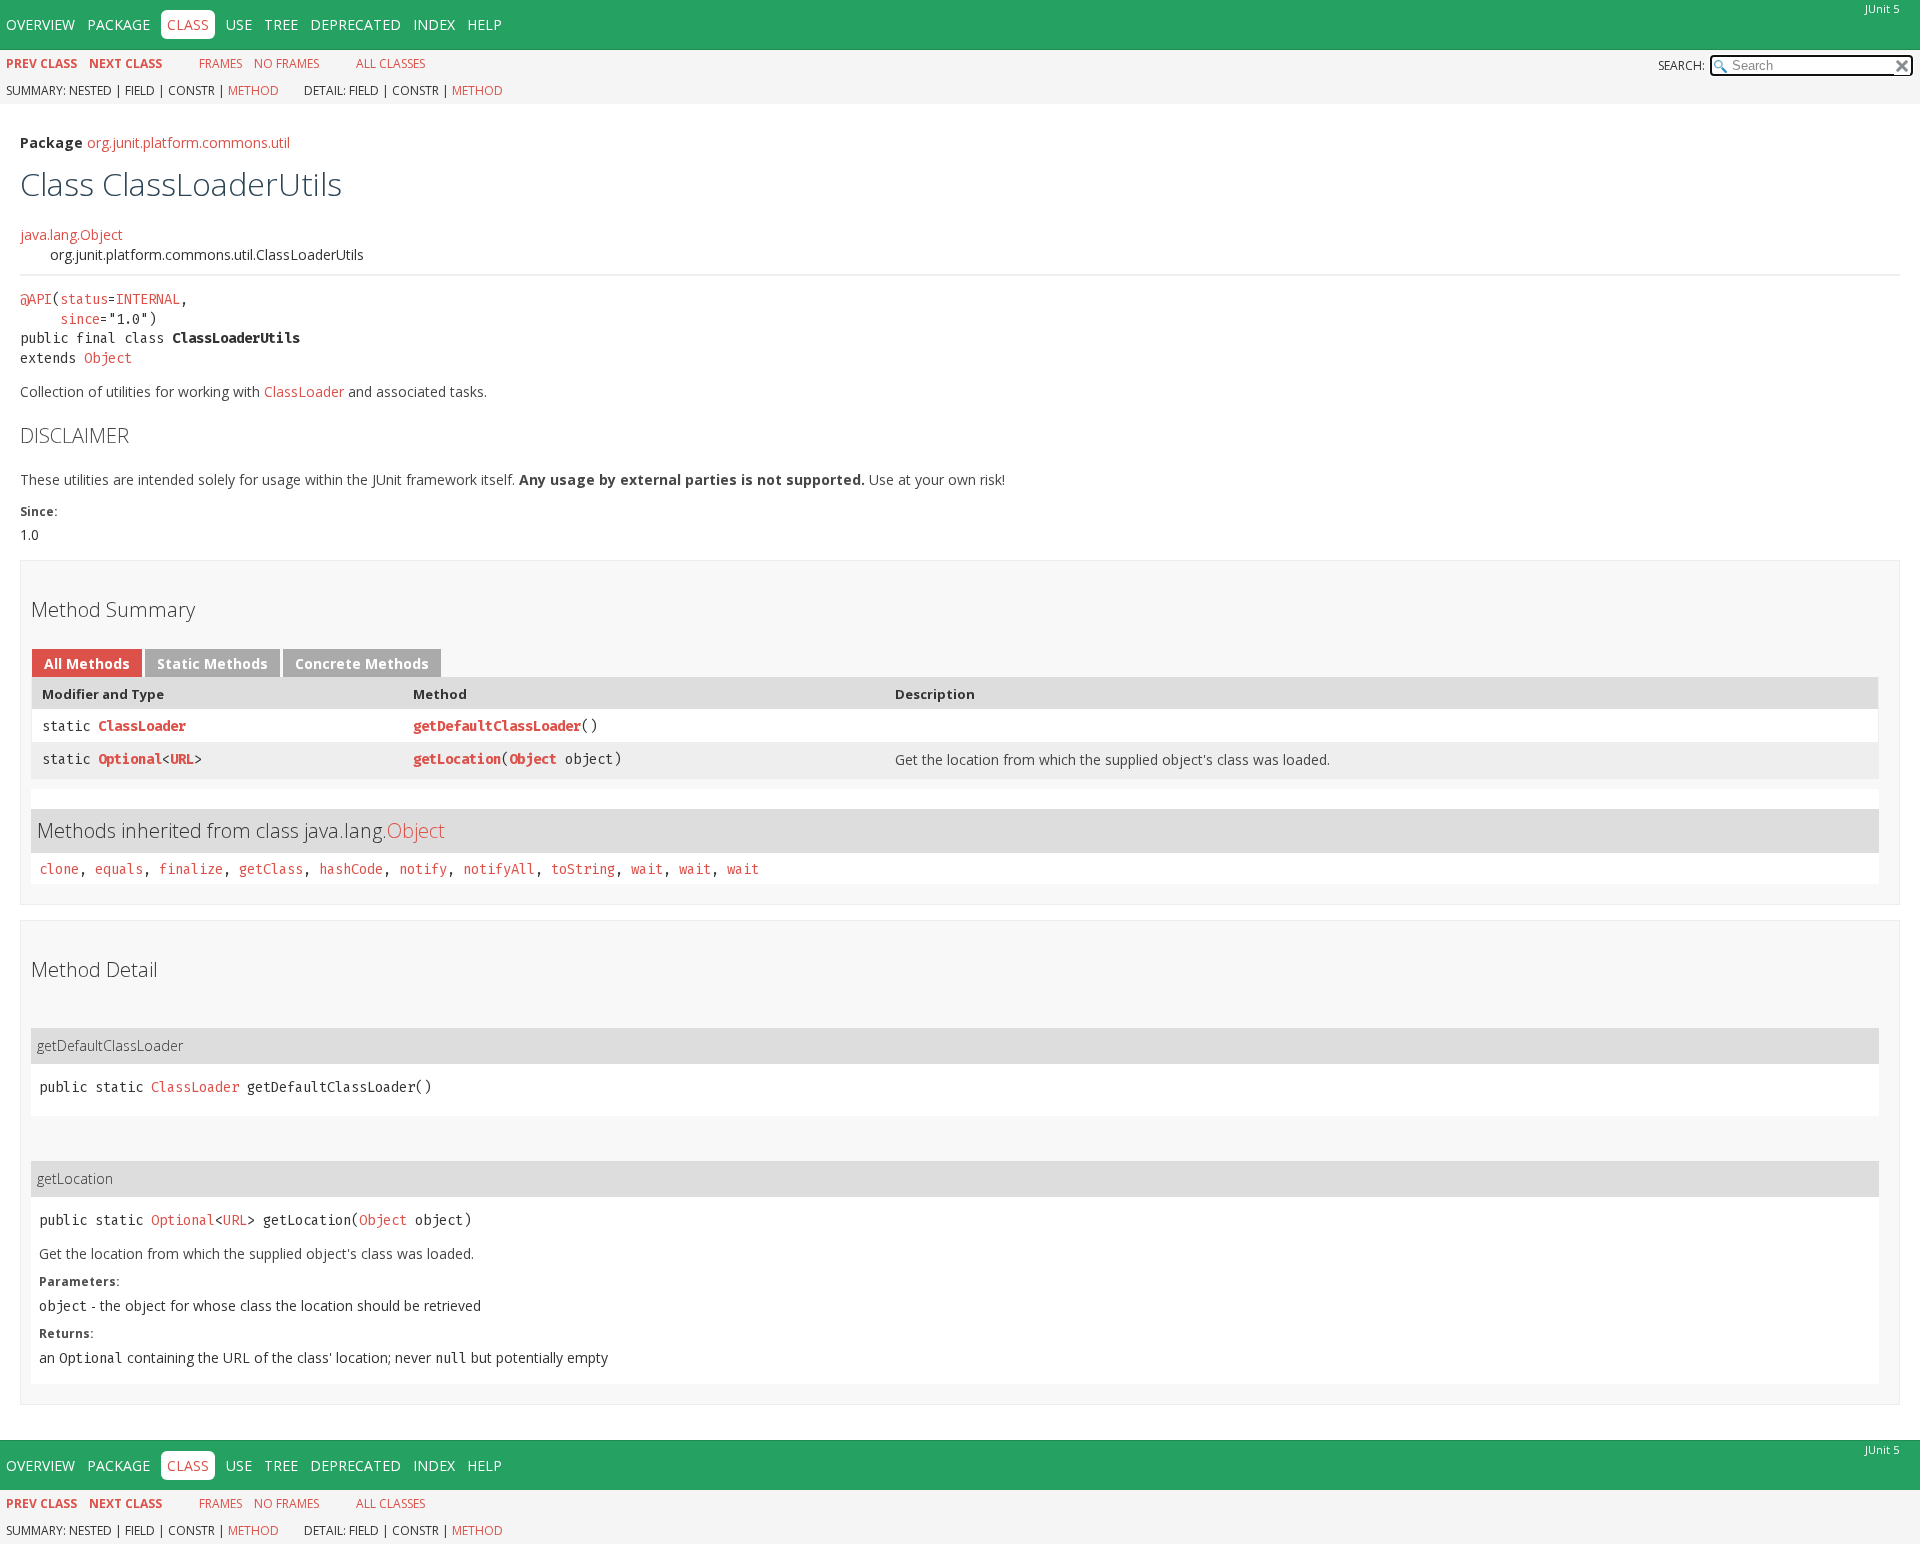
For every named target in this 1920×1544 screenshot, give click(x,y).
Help (484, 24)
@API (36, 299)
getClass (271, 869)
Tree (281, 24)
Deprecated (355, 24)
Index (434, 24)
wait (647, 869)
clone (59, 869)
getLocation (457, 759)
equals (119, 869)
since (80, 319)
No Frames (286, 63)
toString (583, 869)
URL (182, 759)
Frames (220, 63)
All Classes (390, 63)
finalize (191, 869)
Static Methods (212, 663)
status (84, 299)
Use (239, 24)
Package (118, 24)
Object (108, 358)
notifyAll (499, 869)
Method (253, 90)
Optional (130, 759)
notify (423, 869)
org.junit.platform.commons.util (188, 142)
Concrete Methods (362, 663)
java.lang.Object (71, 234)
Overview (40, 24)
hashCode (351, 869)
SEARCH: (1681, 65)
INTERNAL (148, 299)
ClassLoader (304, 391)
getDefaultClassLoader (497, 726)
